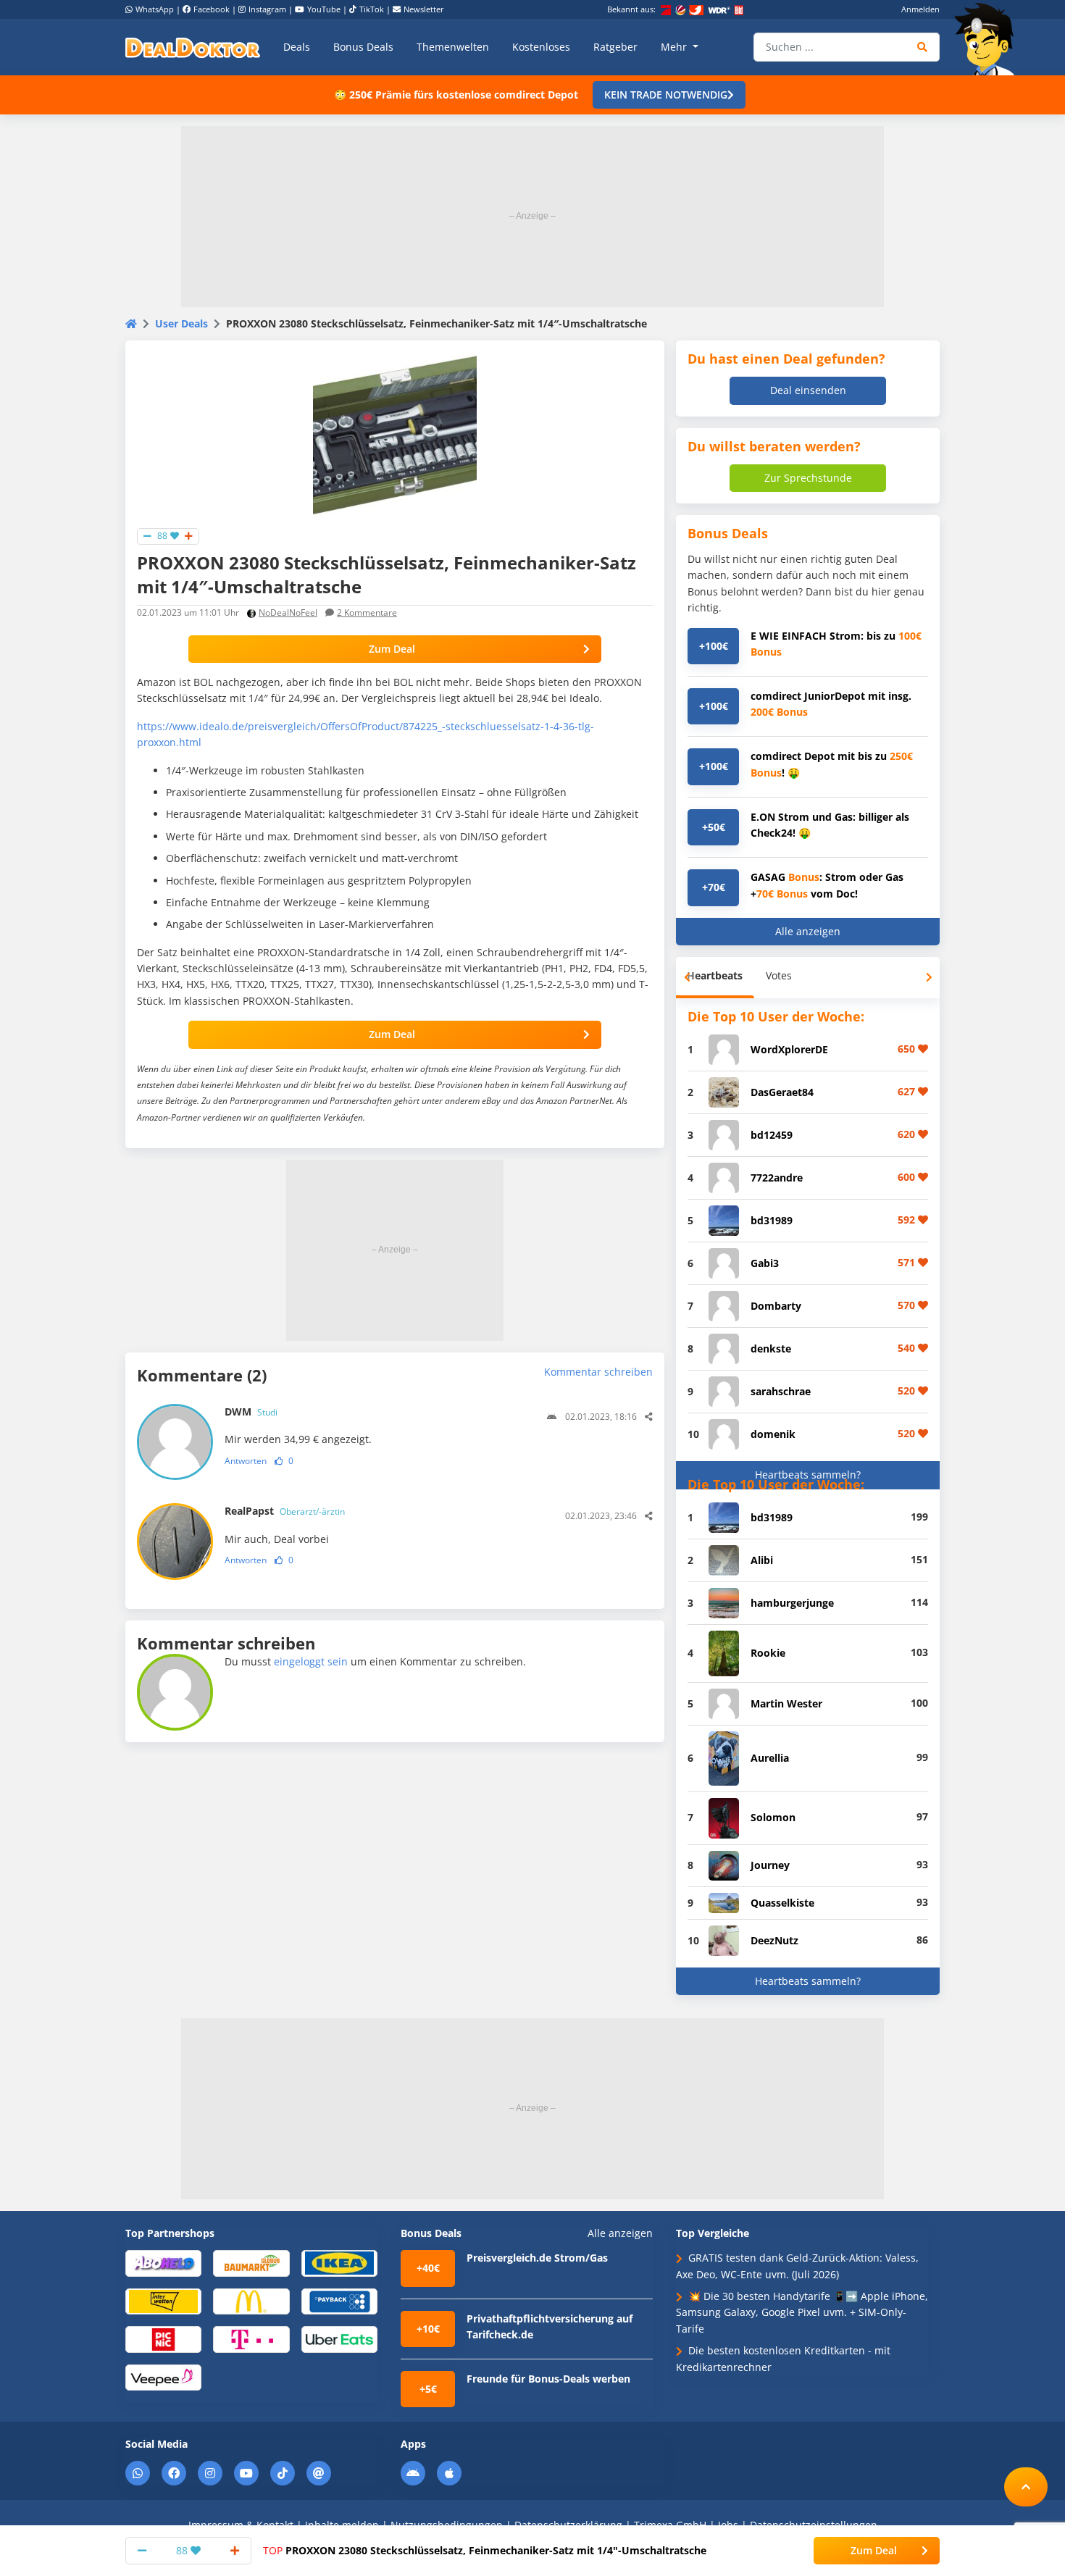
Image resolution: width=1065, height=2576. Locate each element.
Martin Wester (786, 1703)
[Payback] (339, 2300)
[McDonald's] (251, 2300)
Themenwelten (453, 47)
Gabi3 (765, 1263)
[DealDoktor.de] (193, 47)
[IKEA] (339, 2263)
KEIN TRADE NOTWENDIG (666, 95)
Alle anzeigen (808, 931)
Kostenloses (541, 47)
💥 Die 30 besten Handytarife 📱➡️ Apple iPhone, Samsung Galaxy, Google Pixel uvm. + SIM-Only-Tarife (802, 2312)
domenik (773, 1434)
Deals (297, 47)
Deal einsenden (808, 390)
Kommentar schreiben (598, 1372)
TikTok (372, 9)
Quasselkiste (782, 1903)
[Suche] (923, 47)
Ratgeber (615, 47)
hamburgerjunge (792, 1603)
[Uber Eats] (339, 2339)
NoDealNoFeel (288, 612)
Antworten (246, 1461)
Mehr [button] (675, 47)
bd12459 (772, 1135)
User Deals (181, 323)
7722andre (777, 1178)
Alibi (762, 1560)
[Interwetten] (163, 2300)
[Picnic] (163, 2339)
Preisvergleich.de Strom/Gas (537, 2258)
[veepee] (163, 2376)
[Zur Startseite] (989, 39)
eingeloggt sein (311, 1661)
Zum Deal (392, 649)
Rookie (768, 1653)
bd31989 (772, 1220)
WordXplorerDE (789, 1049)
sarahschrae (781, 1391)
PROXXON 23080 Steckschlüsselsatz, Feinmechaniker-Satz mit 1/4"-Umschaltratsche (485, 2550)
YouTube (324, 9)
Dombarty (776, 1306)
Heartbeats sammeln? (808, 1475)
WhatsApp (155, 9)
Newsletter (424, 9)
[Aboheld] (163, 2263)
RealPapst (285, 1511)
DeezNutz (774, 1940)
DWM (251, 1412)
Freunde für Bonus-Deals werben (548, 2379)
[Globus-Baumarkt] (251, 2263)
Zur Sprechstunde (808, 478)
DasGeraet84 (782, 1092)
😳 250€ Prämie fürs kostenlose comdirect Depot (456, 95)
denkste (771, 1348)
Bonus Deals (363, 47)
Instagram (267, 9)
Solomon (773, 1817)
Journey (770, 1865)
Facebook (212, 9)
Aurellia (770, 1758)
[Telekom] (251, 2339)
